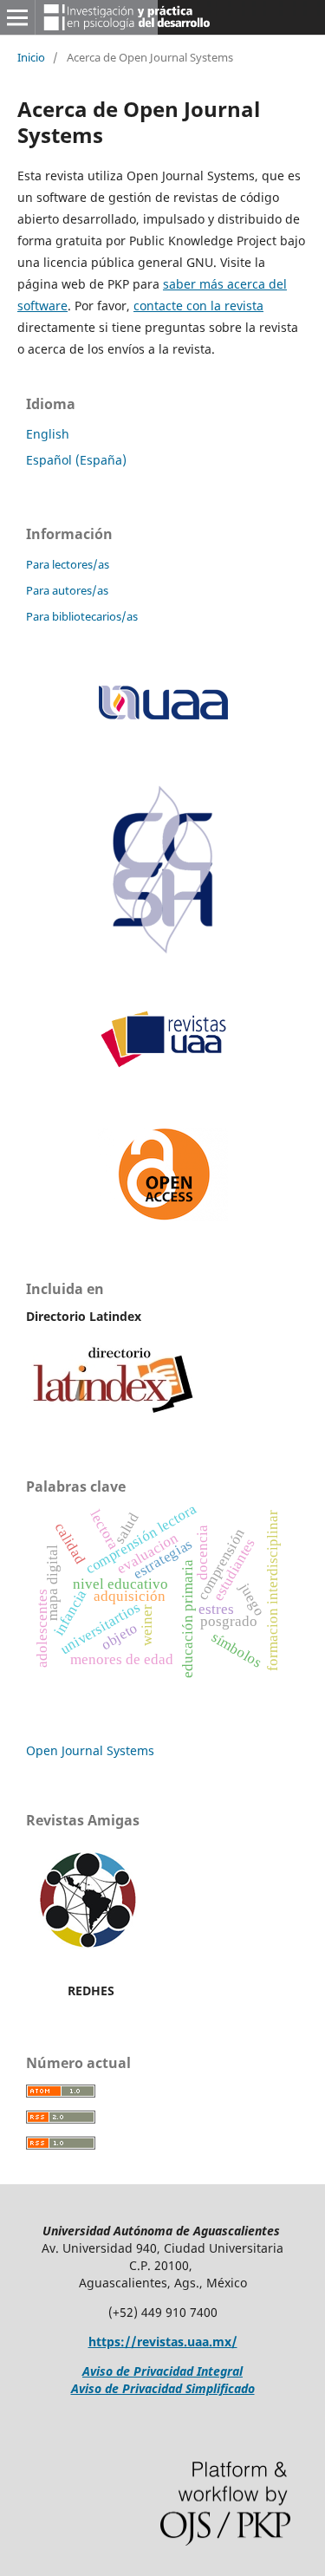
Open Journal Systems (90, 1750)
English (48, 434)
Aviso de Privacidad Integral (162, 2371)
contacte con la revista (198, 306)
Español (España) (76, 460)
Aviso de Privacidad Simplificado (163, 2388)
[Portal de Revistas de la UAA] (163, 1064)
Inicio (31, 57)
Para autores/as (67, 590)
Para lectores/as (68, 564)
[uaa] (163, 719)
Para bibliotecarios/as (82, 616)
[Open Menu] (17, 17)
